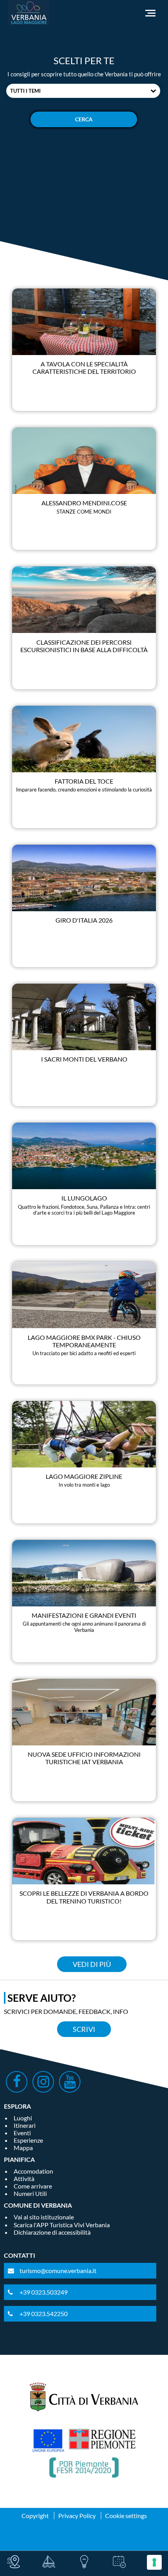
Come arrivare (33, 2186)
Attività (24, 2179)
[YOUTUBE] (70, 2082)
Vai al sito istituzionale (44, 2217)
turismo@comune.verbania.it (58, 2270)
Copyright (35, 2516)
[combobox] (83, 91)
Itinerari (25, 2125)
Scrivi (84, 2029)
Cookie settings (126, 2516)
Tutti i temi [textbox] (25, 91)
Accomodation (33, 2171)
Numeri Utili (30, 2193)
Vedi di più (92, 1964)
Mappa (23, 2148)
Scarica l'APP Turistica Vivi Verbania (62, 2225)
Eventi (22, 2133)
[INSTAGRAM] (43, 2082)
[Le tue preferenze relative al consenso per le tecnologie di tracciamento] (154, 2562)
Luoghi (23, 2118)
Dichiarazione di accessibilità (52, 2232)
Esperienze (28, 2140)
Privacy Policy (77, 2516)
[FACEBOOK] (17, 2082)
